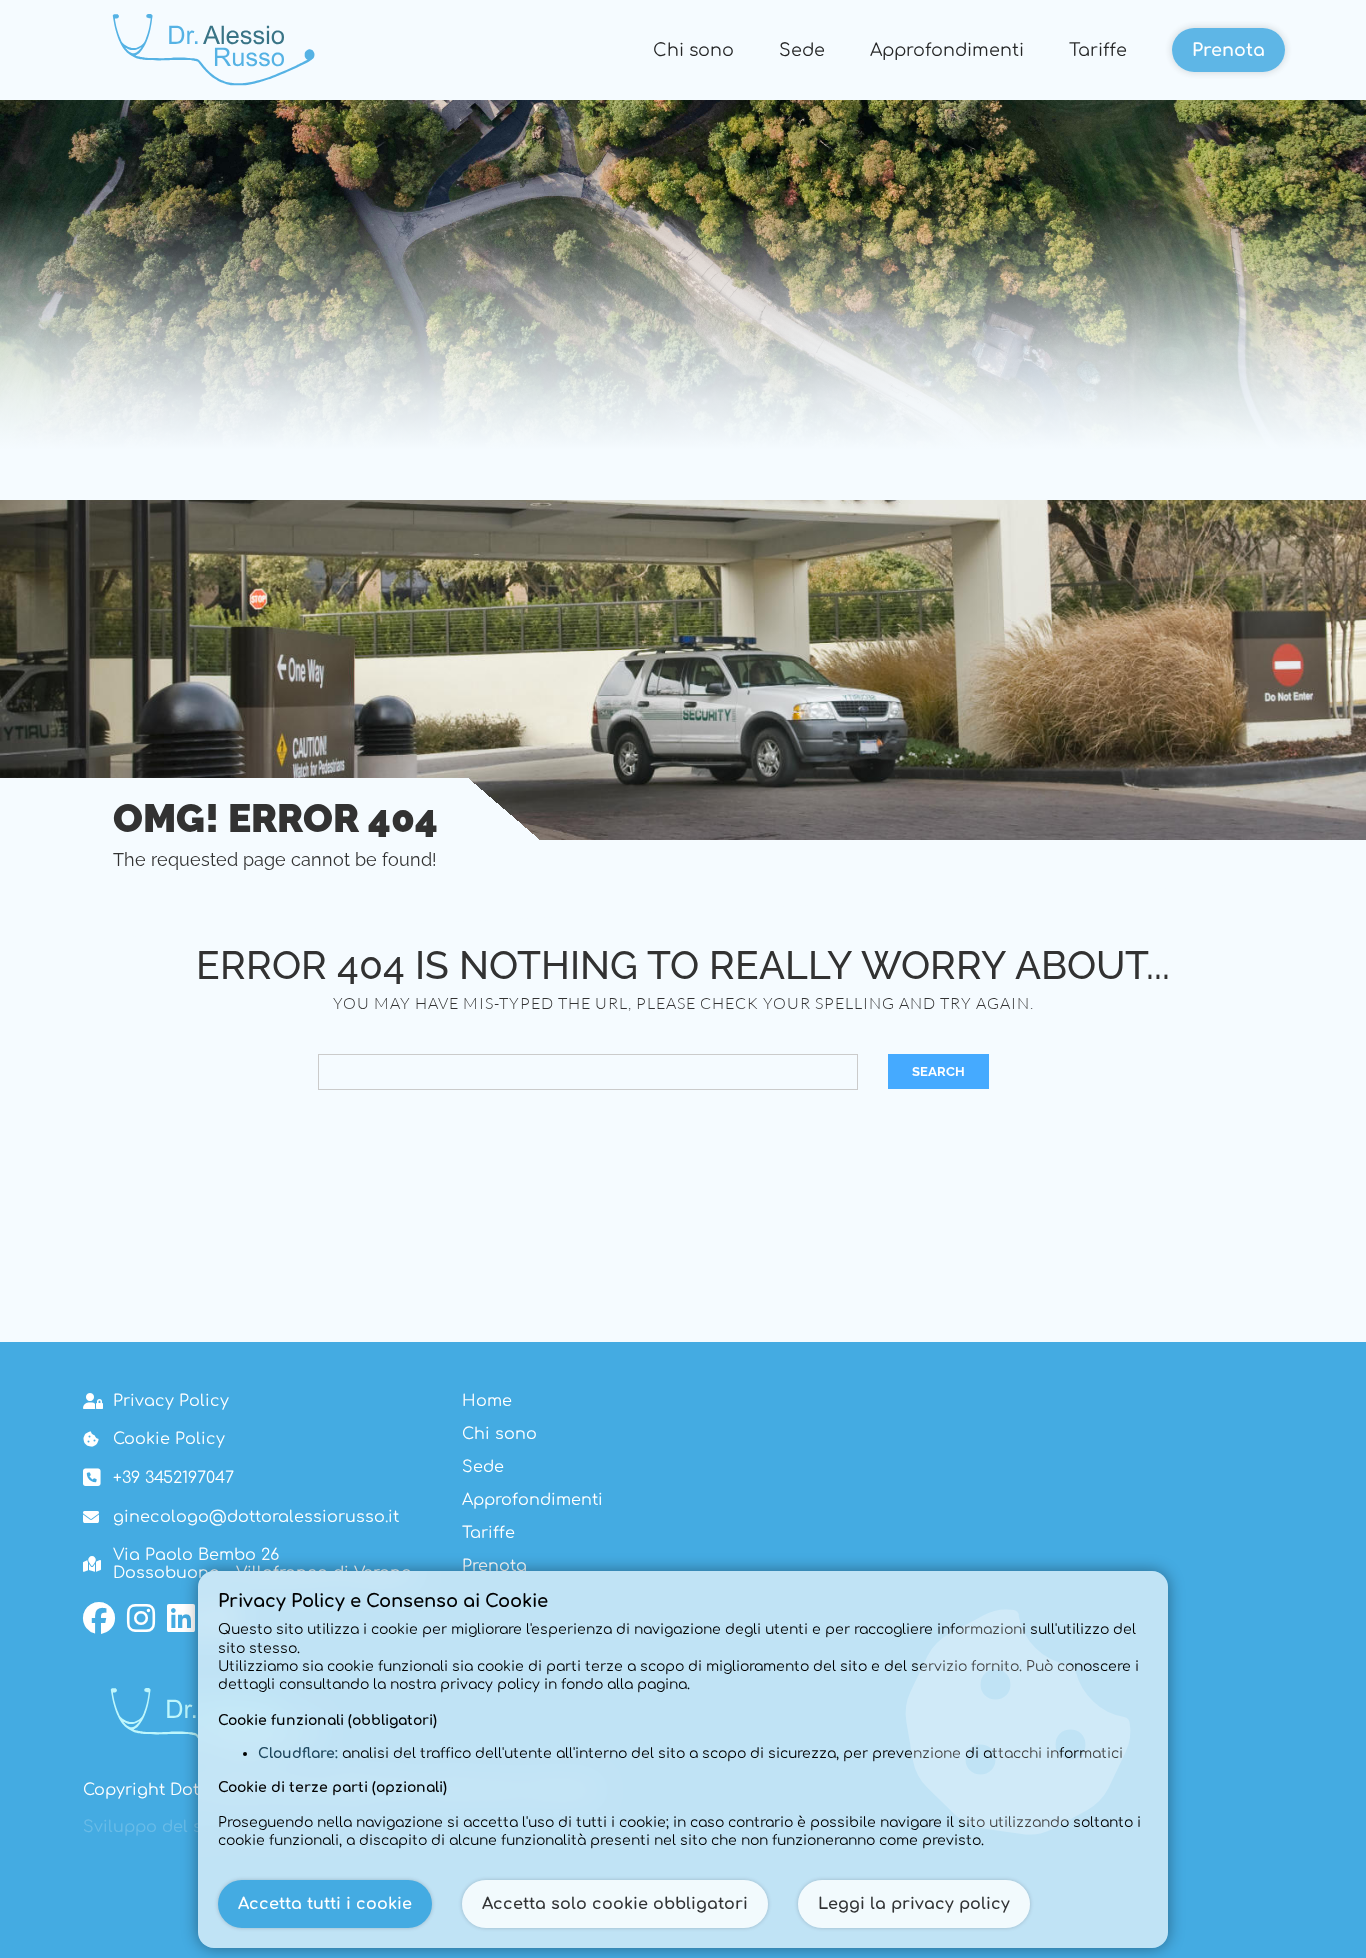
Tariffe (1098, 50)
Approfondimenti (947, 50)
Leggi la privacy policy (914, 1904)
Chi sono (693, 50)
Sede (802, 50)
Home (487, 1401)
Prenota (1228, 50)
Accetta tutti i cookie (325, 1904)
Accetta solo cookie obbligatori (615, 1904)
